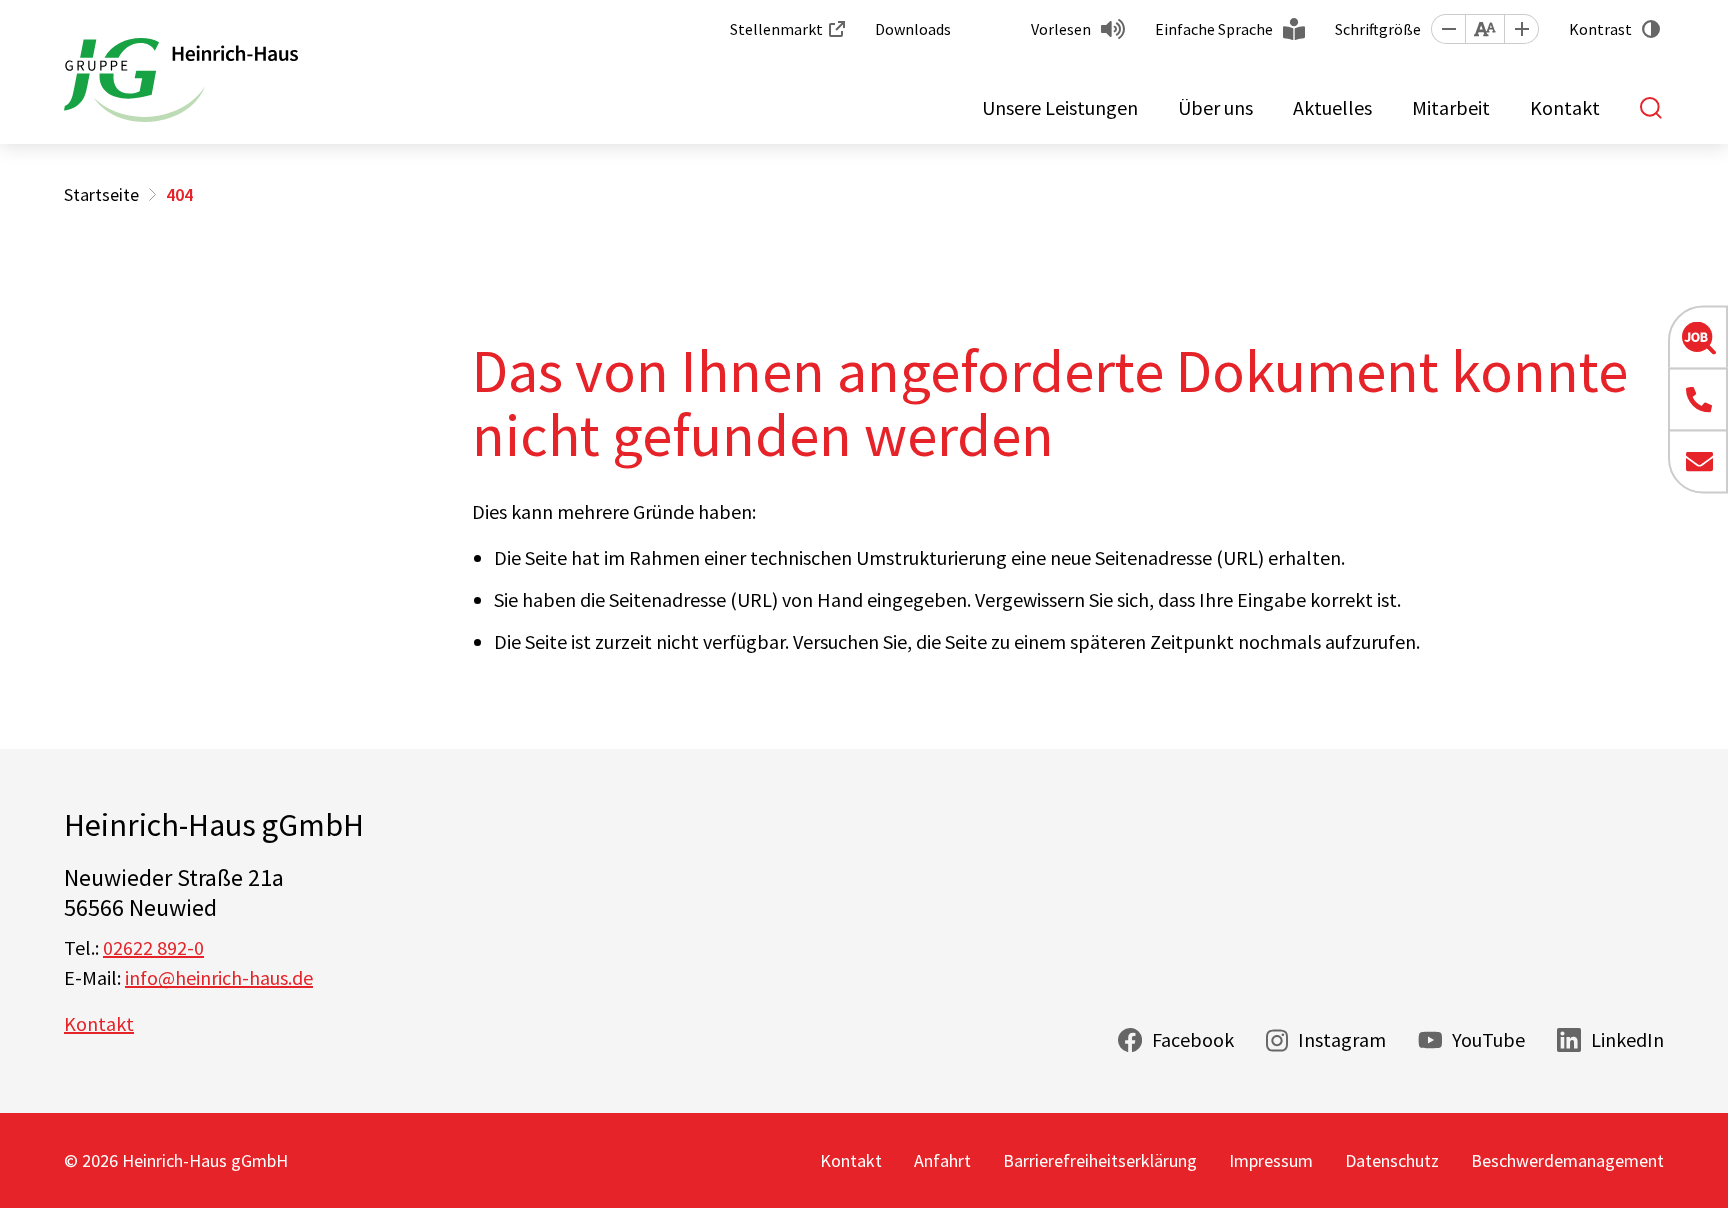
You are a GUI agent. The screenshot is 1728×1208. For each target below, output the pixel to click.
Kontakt (1565, 107)
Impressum (1271, 1160)
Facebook (1193, 1039)
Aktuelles (1332, 107)
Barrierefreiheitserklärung (1100, 1160)
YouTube (1488, 1039)
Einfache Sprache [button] (1214, 29)
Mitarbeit (1451, 107)
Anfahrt (942, 1160)
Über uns (1215, 107)
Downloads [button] (913, 29)
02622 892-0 (153, 947)
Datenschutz (1392, 1160)
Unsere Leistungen (1060, 107)
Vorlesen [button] (1061, 29)
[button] (1448, 29)
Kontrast (1600, 29)
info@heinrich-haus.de (219, 977)
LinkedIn (1627, 1039)
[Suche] (1652, 108)
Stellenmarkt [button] (776, 29)
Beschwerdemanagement (1567, 1160)
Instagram (1342, 1039)
